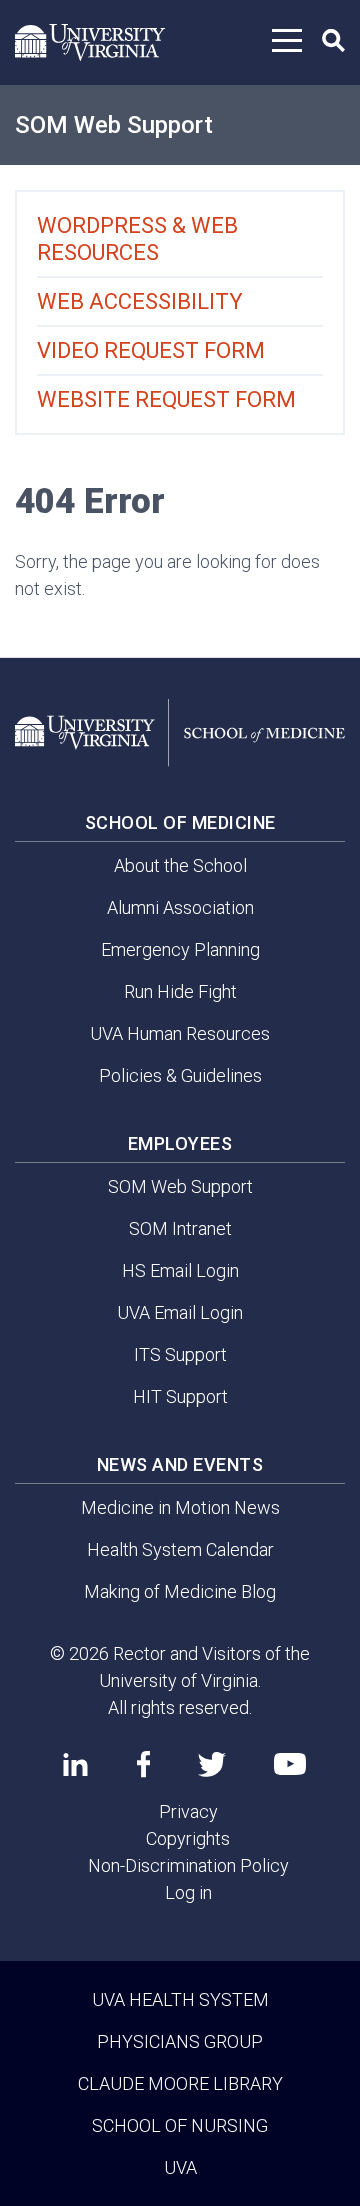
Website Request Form (166, 399)
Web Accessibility (140, 301)
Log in (188, 1892)
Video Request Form (151, 350)
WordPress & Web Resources (137, 239)
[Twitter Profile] (212, 1764)
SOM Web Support (114, 125)
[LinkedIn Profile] (75, 1764)
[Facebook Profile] (143, 1764)
